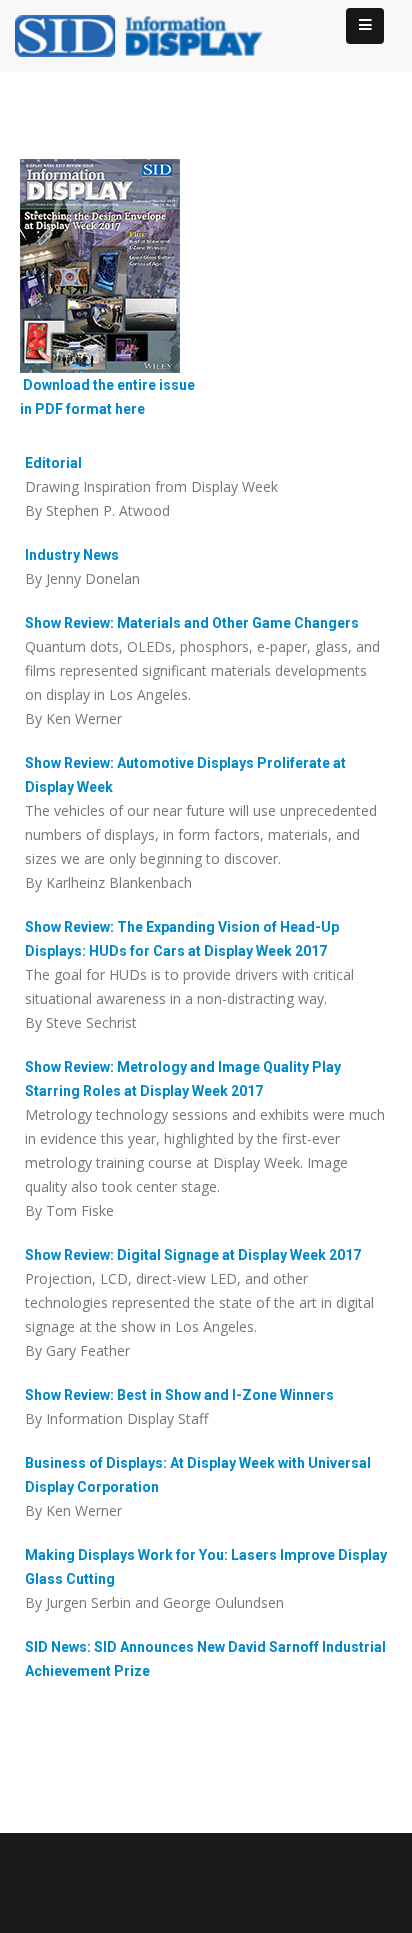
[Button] (365, 26)
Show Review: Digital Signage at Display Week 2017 (193, 1255)
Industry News (72, 555)
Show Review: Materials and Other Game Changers (192, 623)
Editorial (53, 463)
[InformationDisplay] (150, 35)
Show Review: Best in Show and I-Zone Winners (179, 1395)
